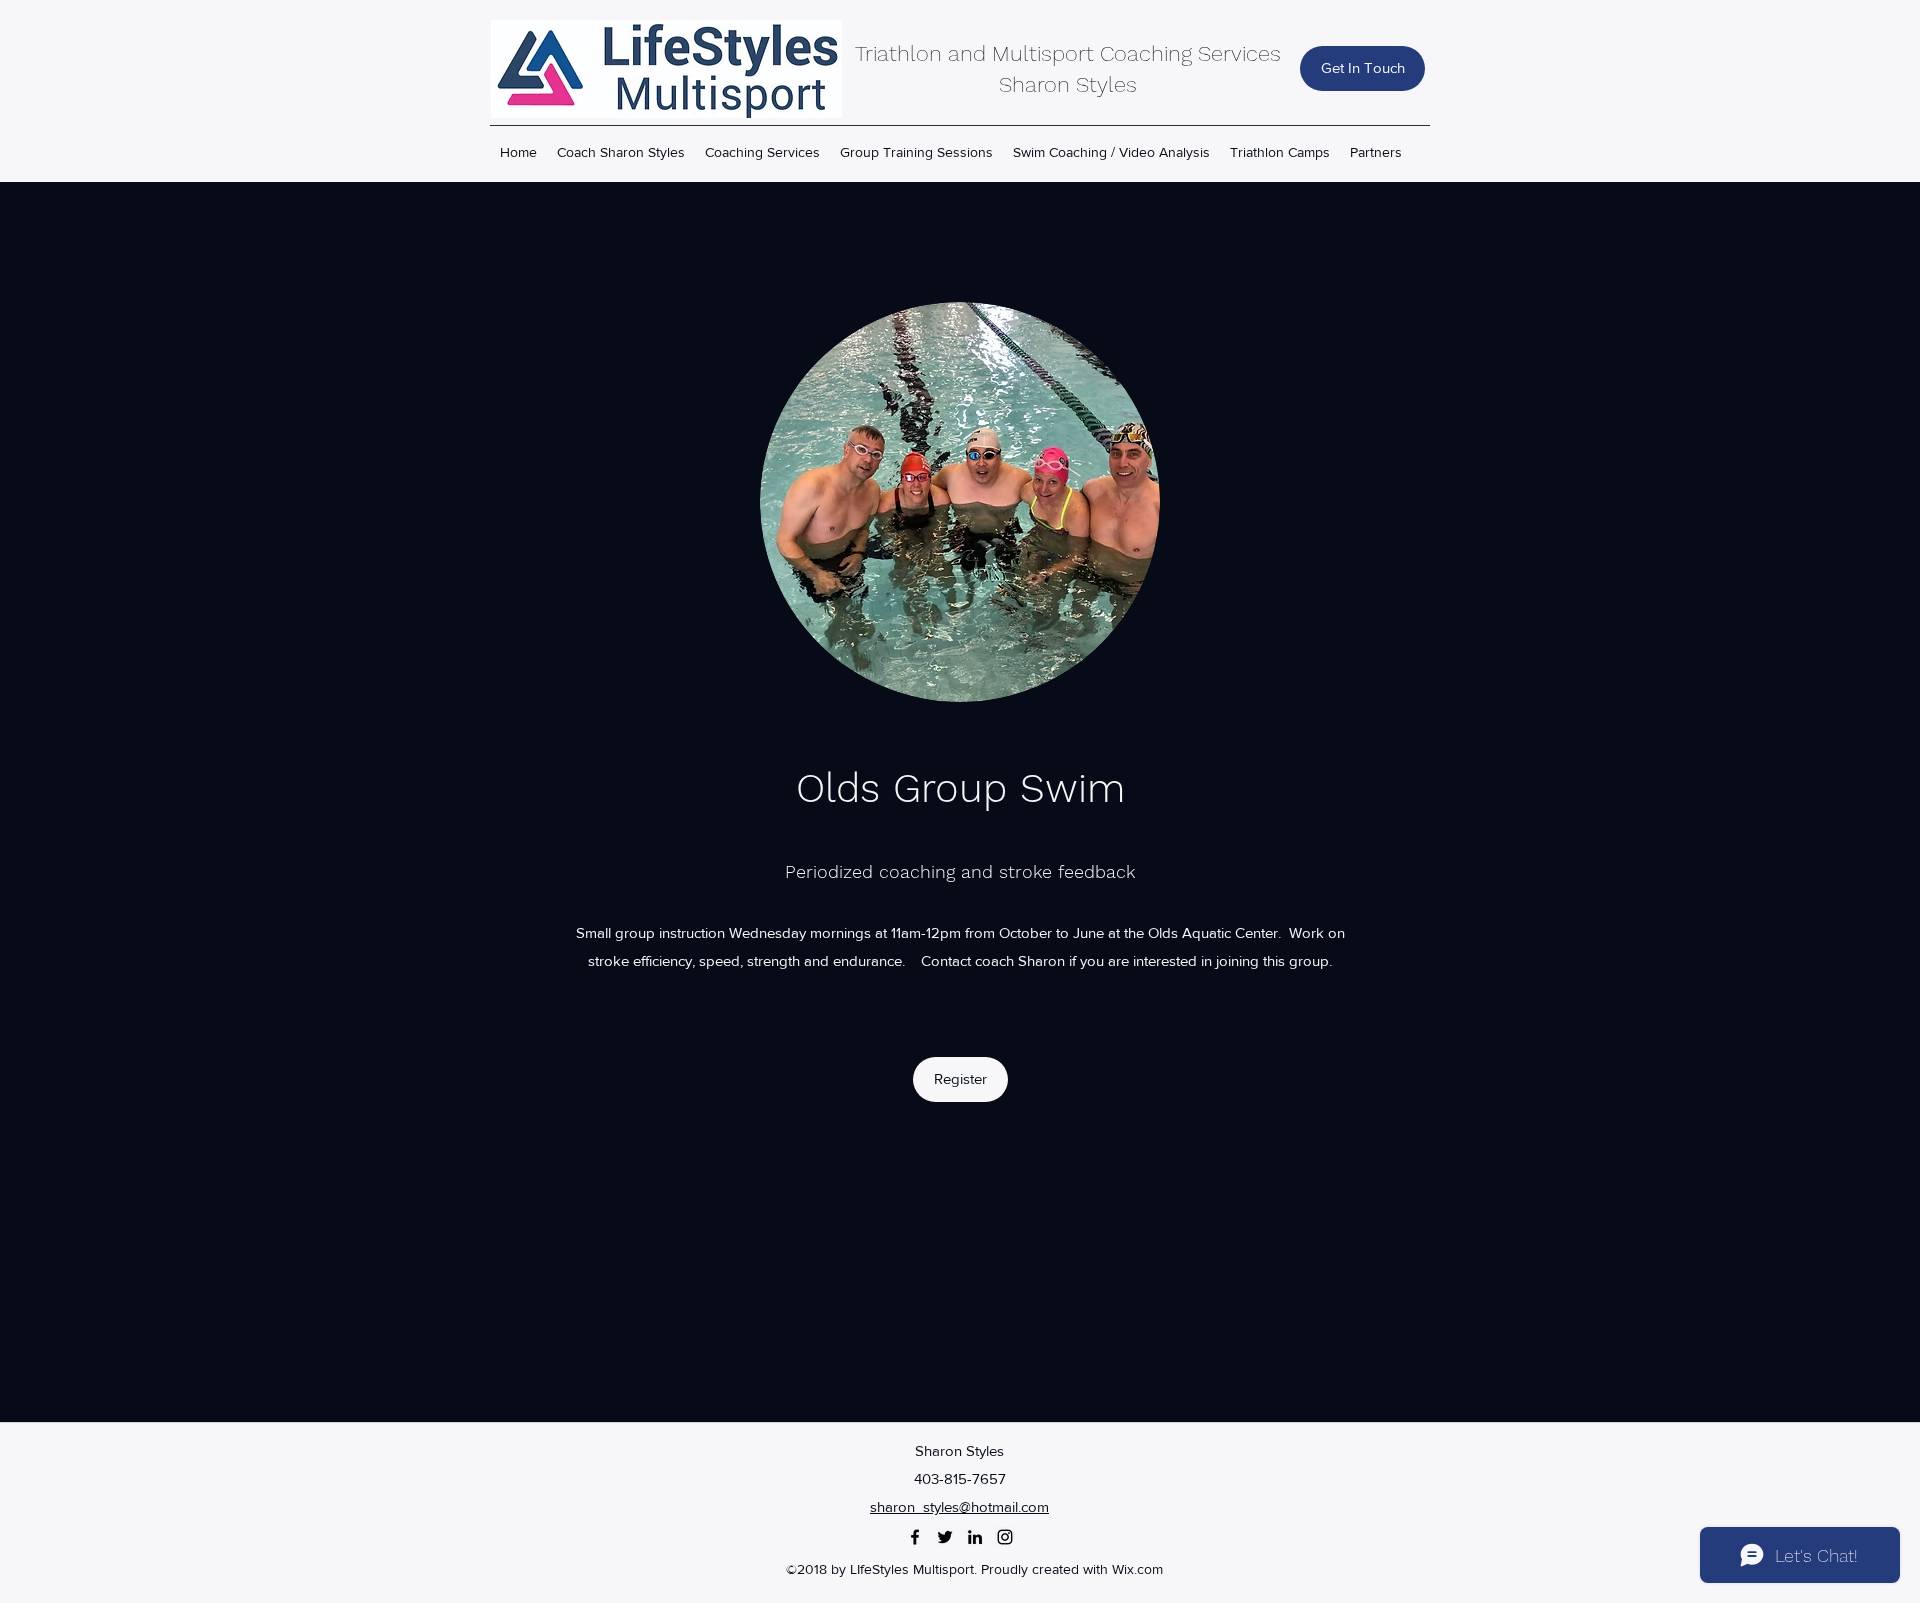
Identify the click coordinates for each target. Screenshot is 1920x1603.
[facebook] (915, 1537)
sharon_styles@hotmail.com (959, 1506)
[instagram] (1005, 1537)
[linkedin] (975, 1537)
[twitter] (945, 1537)
